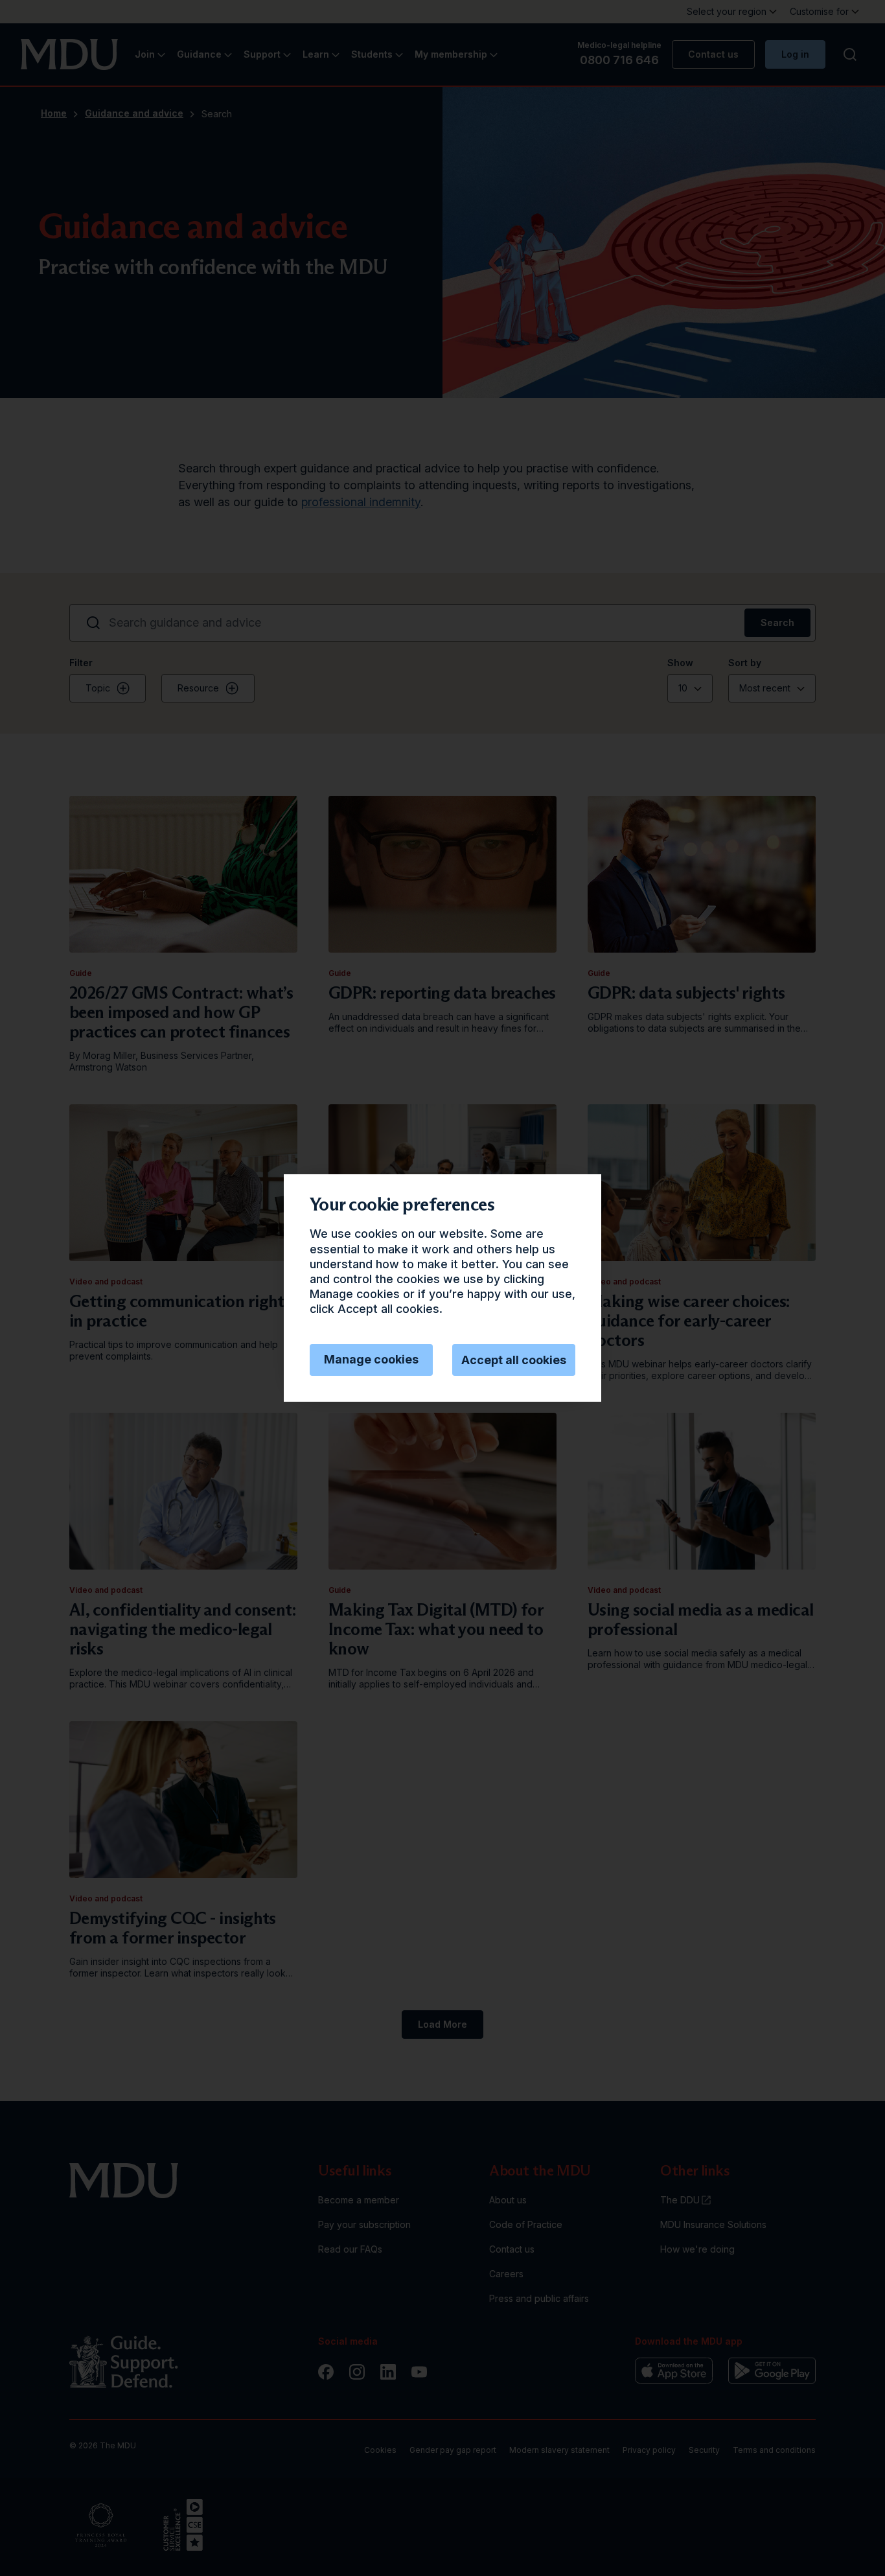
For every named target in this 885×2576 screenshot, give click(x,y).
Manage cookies (371, 1359)
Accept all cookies (514, 1360)
